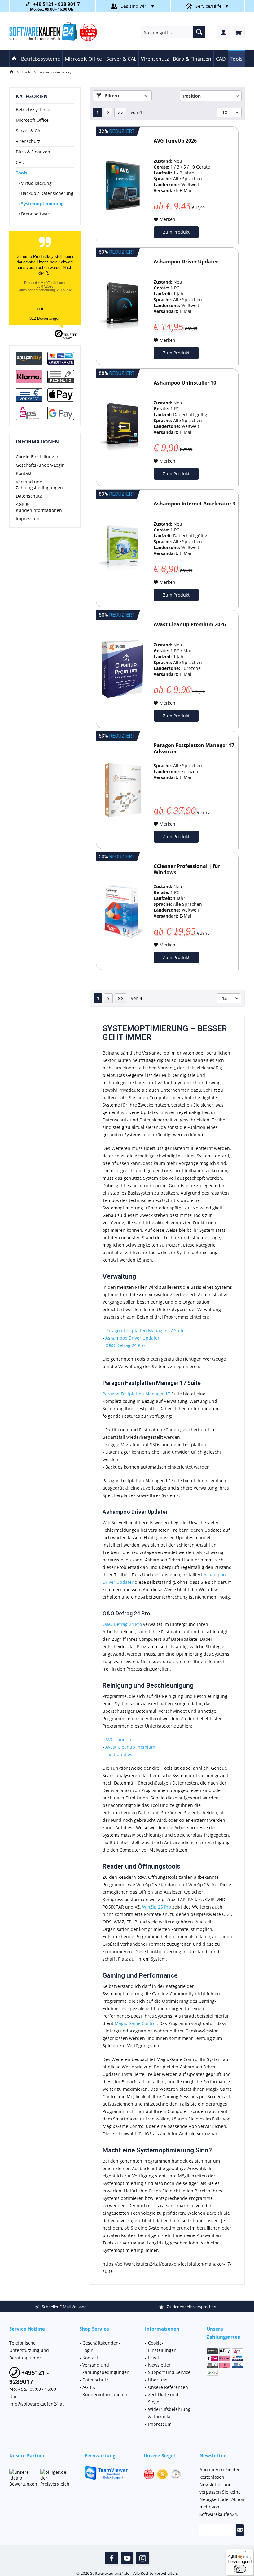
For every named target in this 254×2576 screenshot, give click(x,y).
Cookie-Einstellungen (38, 457)
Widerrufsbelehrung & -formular (169, 2413)
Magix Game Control (136, 2023)
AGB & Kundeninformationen (39, 507)
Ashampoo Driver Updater (186, 262)
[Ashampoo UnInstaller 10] (123, 427)
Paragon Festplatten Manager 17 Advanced (194, 749)
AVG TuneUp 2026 (175, 141)
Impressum (28, 519)
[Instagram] (142, 2558)
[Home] (14, 58)
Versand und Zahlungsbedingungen (39, 485)
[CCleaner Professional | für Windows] (123, 911)
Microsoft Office (32, 120)
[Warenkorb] (238, 32)
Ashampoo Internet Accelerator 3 (195, 504)
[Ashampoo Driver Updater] (123, 306)
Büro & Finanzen (33, 152)
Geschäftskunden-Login (40, 465)
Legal (153, 2358)
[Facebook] (112, 2558)
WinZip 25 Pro (157, 1907)
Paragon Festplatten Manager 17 (136, 1394)
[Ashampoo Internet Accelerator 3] (123, 548)
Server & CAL (29, 131)
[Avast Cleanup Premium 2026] (123, 669)
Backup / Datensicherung (47, 193)
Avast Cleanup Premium (130, 1747)
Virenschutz (28, 141)
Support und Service (169, 2372)
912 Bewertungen (45, 318)
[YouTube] (127, 2558)
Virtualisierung (36, 183)
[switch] (240, 2569)
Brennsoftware (36, 214)
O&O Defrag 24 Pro (125, 1345)
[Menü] (244, 2553)
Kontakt (24, 473)
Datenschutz (29, 496)
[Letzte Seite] (120, 112)
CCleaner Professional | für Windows (187, 869)
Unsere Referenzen (168, 2387)
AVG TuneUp (118, 1739)
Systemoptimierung (42, 203)
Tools (22, 173)
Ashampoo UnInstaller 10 (185, 383)
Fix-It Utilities (119, 1754)
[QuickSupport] (107, 2473)
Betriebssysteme (33, 110)
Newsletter (159, 2365)
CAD (20, 162)
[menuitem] (238, 32)
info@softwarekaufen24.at (37, 2404)
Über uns (158, 2380)
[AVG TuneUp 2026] (123, 185)
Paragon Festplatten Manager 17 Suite (145, 1330)
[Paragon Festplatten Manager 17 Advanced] (123, 790)
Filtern (111, 96)
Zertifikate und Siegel (163, 2398)
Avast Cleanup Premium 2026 (190, 625)
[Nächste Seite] (108, 112)
